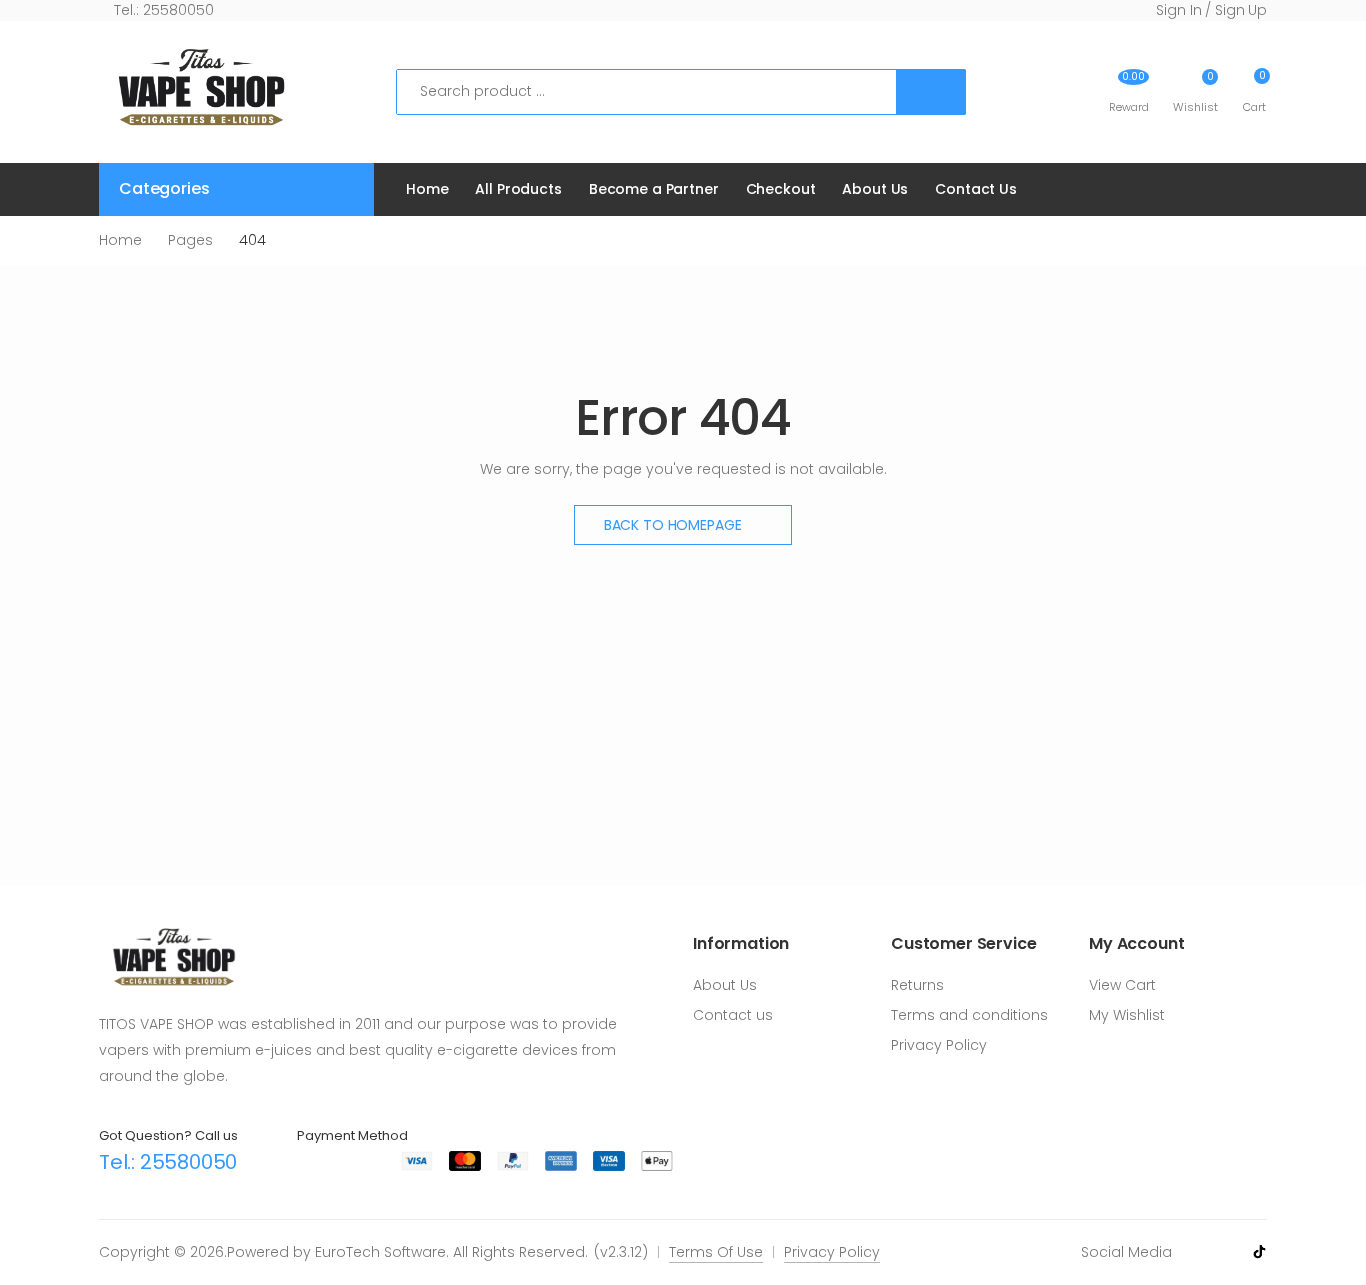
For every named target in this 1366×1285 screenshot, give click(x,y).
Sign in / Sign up (1211, 10)
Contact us (733, 1015)
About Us (875, 189)
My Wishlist (1127, 1015)
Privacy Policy (939, 1045)
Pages (190, 240)
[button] (1254, 91)
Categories (164, 188)
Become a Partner (654, 189)
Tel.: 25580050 (162, 10)
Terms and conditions (969, 1015)
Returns (917, 985)
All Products (518, 189)
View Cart (1122, 985)
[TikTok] (1259, 1252)
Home (427, 189)
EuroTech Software (380, 1252)
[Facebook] (1197, 1251)
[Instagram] (1227, 1251)
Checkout (781, 189)
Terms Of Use (716, 1252)
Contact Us (976, 189)
